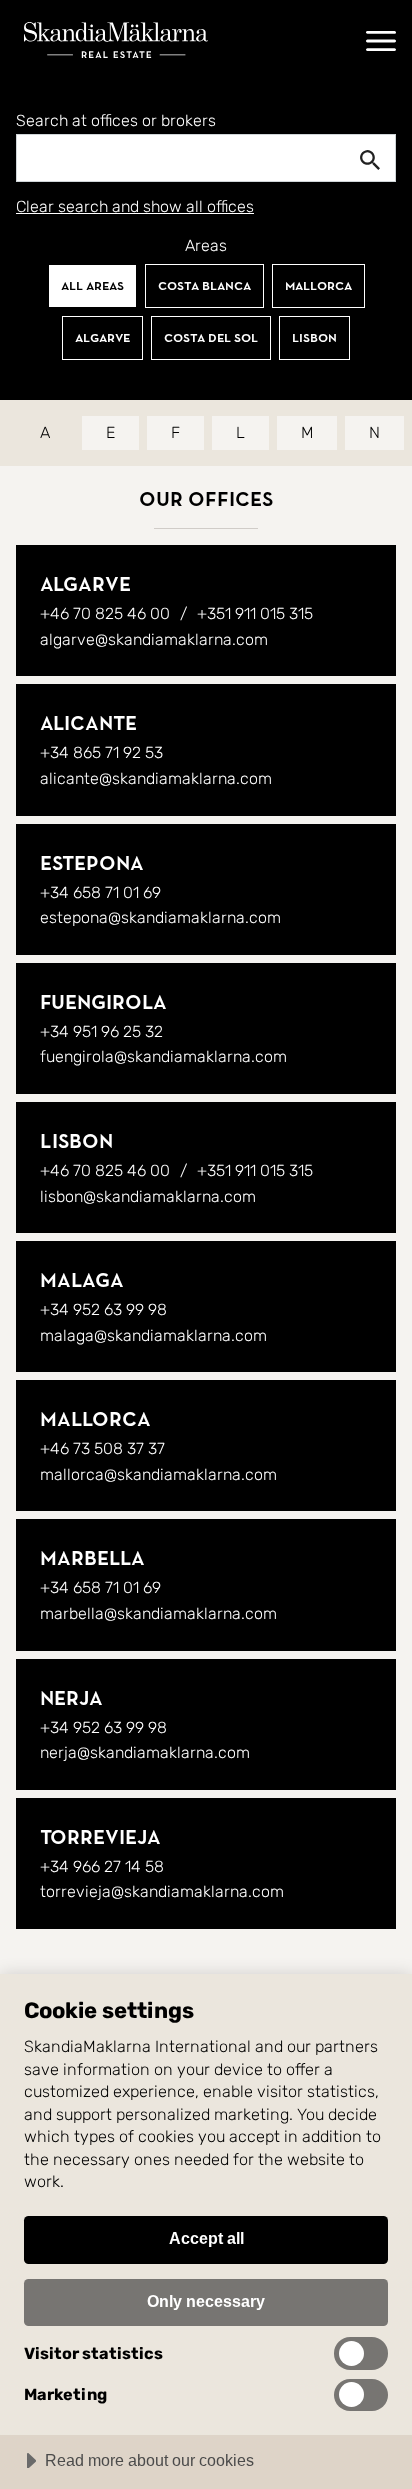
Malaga (82, 1280)
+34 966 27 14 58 (102, 1866)
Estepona (92, 863)
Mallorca (318, 286)
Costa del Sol (211, 338)
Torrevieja (100, 1837)
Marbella (92, 1558)
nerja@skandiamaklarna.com (145, 1752)
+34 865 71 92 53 (101, 752)
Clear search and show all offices (135, 207)
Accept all (206, 2238)
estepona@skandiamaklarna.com (160, 917)
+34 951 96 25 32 (101, 1031)
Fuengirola (103, 1002)
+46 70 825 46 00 (105, 613)
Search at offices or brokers (116, 121)
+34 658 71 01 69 (100, 892)
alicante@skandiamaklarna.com (156, 778)
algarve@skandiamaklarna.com (154, 639)
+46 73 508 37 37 (102, 1448)
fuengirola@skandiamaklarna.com (163, 1056)
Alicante (88, 723)
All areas (92, 286)
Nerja (71, 1698)
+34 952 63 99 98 (103, 1309)
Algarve (102, 338)
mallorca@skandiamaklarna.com (158, 1474)
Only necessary (206, 2301)
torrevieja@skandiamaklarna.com (162, 1891)
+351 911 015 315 (255, 613)
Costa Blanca (204, 286)
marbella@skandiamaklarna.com (158, 1613)
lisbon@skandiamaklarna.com (148, 1196)
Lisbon (314, 338)
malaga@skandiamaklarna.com (153, 1335)
